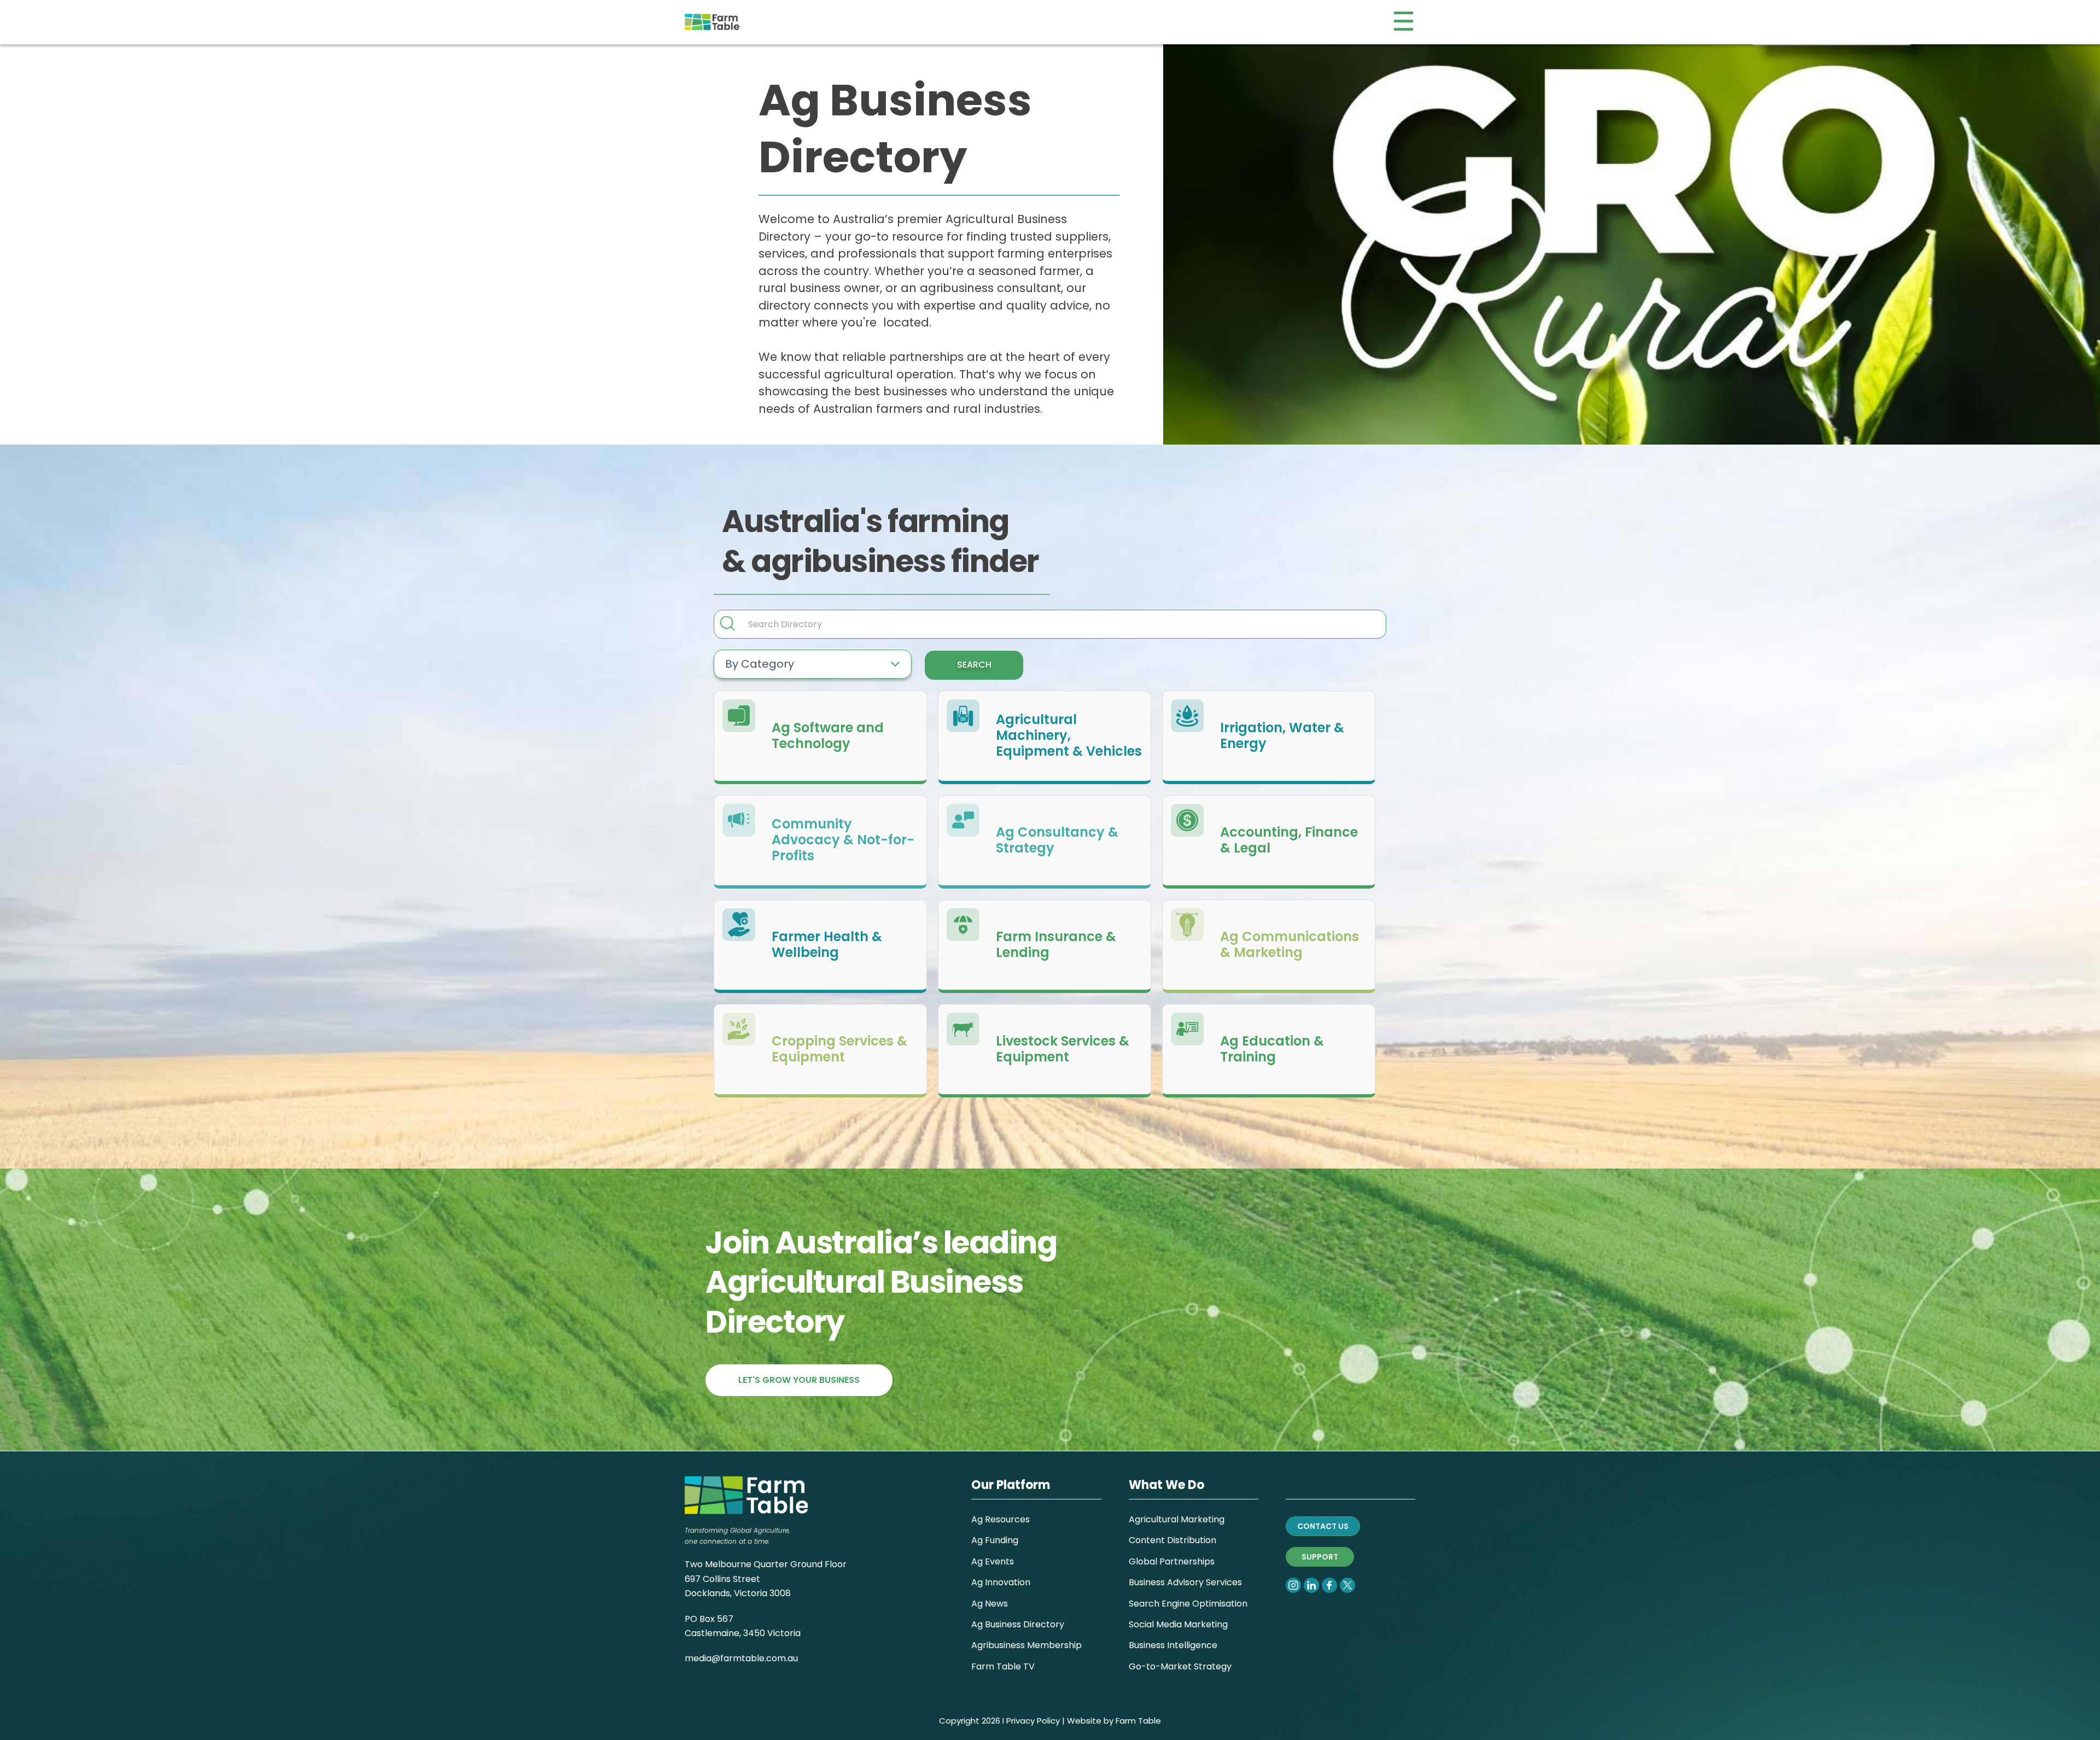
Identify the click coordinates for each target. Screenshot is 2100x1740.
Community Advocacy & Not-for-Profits (843, 840)
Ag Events (993, 1561)
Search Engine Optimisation (1188, 1604)
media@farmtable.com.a (739, 1658)
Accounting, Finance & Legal (1289, 840)
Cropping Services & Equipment (839, 1049)
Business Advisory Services (1185, 1582)
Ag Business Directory (1018, 1624)
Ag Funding (995, 1540)
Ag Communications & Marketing (1290, 945)
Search (974, 665)
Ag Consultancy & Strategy (1057, 840)
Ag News (990, 1604)
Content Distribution (1172, 1540)
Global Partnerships (1172, 1561)
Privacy (1020, 1721)
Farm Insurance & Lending (1056, 945)
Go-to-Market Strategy (1180, 1666)
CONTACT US (1323, 1526)
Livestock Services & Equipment (1063, 1049)
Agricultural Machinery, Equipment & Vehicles (1069, 735)
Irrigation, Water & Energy (1282, 736)
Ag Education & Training (1272, 1049)
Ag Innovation (1001, 1582)
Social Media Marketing (1178, 1624)
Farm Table (1138, 1721)
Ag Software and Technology (828, 736)
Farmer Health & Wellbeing (827, 945)
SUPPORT (1320, 1557)
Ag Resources (1001, 1519)
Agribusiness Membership (1026, 1645)
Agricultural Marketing (1177, 1519)
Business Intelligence (1173, 1645)
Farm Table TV (1003, 1666)
